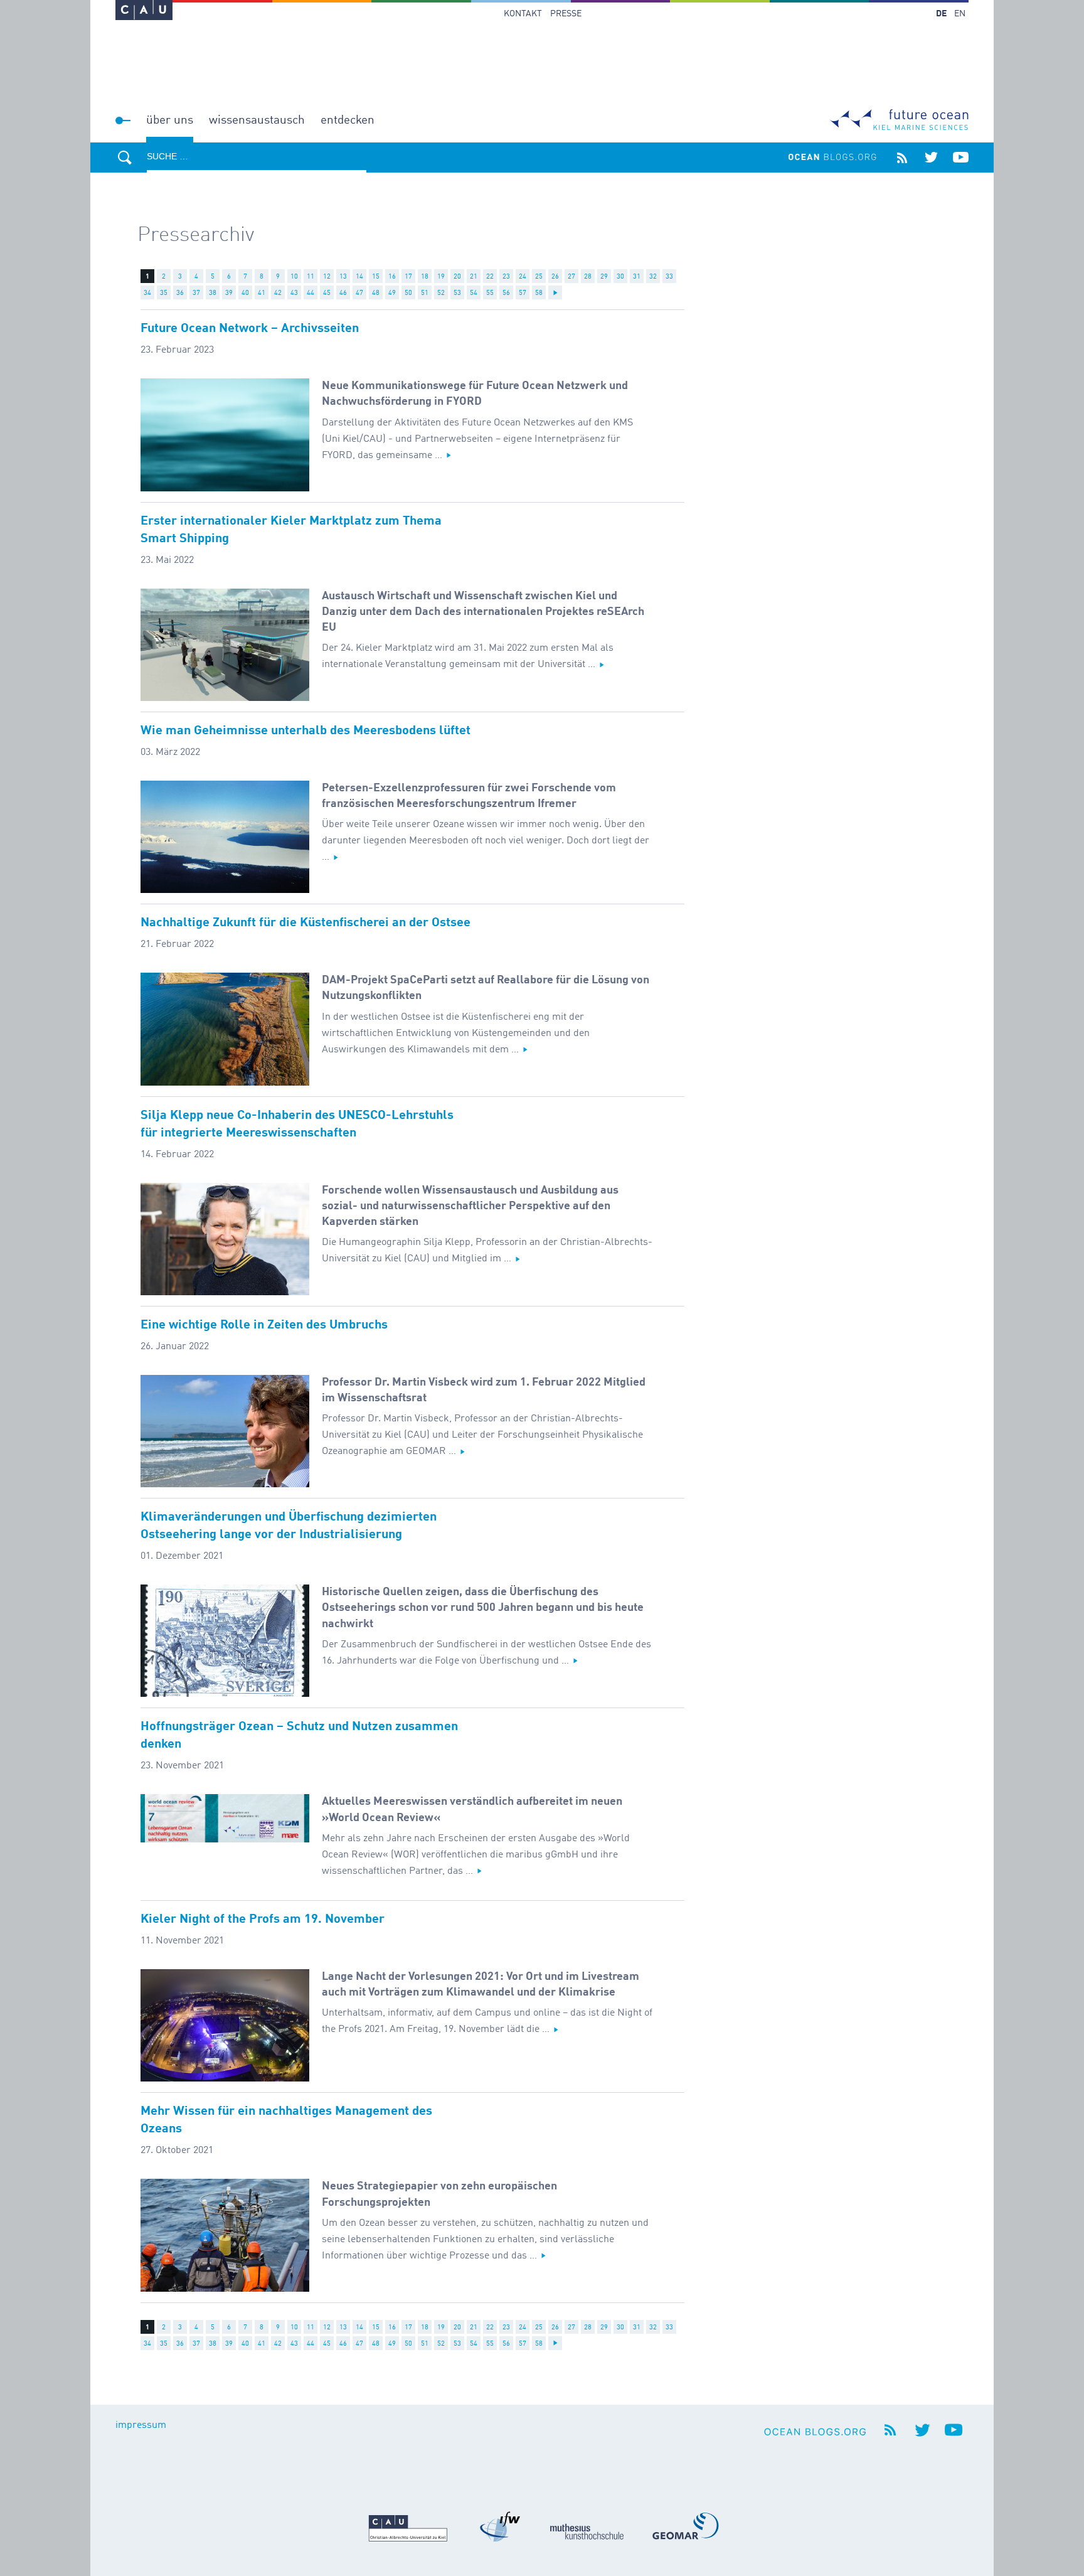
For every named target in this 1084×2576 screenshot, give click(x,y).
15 (376, 277)
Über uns (170, 120)
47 (359, 293)
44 (311, 293)
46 (343, 293)
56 (506, 293)
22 (490, 277)
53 (457, 293)
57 (523, 293)
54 (474, 293)
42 (278, 293)
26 (555, 277)
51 (425, 293)
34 (147, 293)
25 (539, 277)
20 (457, 277)
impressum (141, 2425)
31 (637, 277)
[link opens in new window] (144, 10)
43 (294, 293)
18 (425, 277)
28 (588, 277)
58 (539, 293)
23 (506, 277)
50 (408, 293)
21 (474, 277)
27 (571, 277)
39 (229, 293)
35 (164, 293)
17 (408, 277)
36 (180, 293)
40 (245, 293)
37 (196, 293)
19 (441, 277)
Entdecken (348, 120)
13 (343, 277)
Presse (566, 14)
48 (376, 293)
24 (523, 277)
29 (604, 277)
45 (327, 293)
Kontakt (523, 14)
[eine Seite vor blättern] (555, 292)
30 (620, 277)
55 (490, 293)
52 (441, 293)
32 (653, 277)
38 (213, 293)
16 (392, 277)
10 (294, 277)
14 (359, 277)
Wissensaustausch (257, 120)
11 (311, 277)
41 (262, 293)
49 (392, 293)
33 (669, 277)
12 (327, 277)
